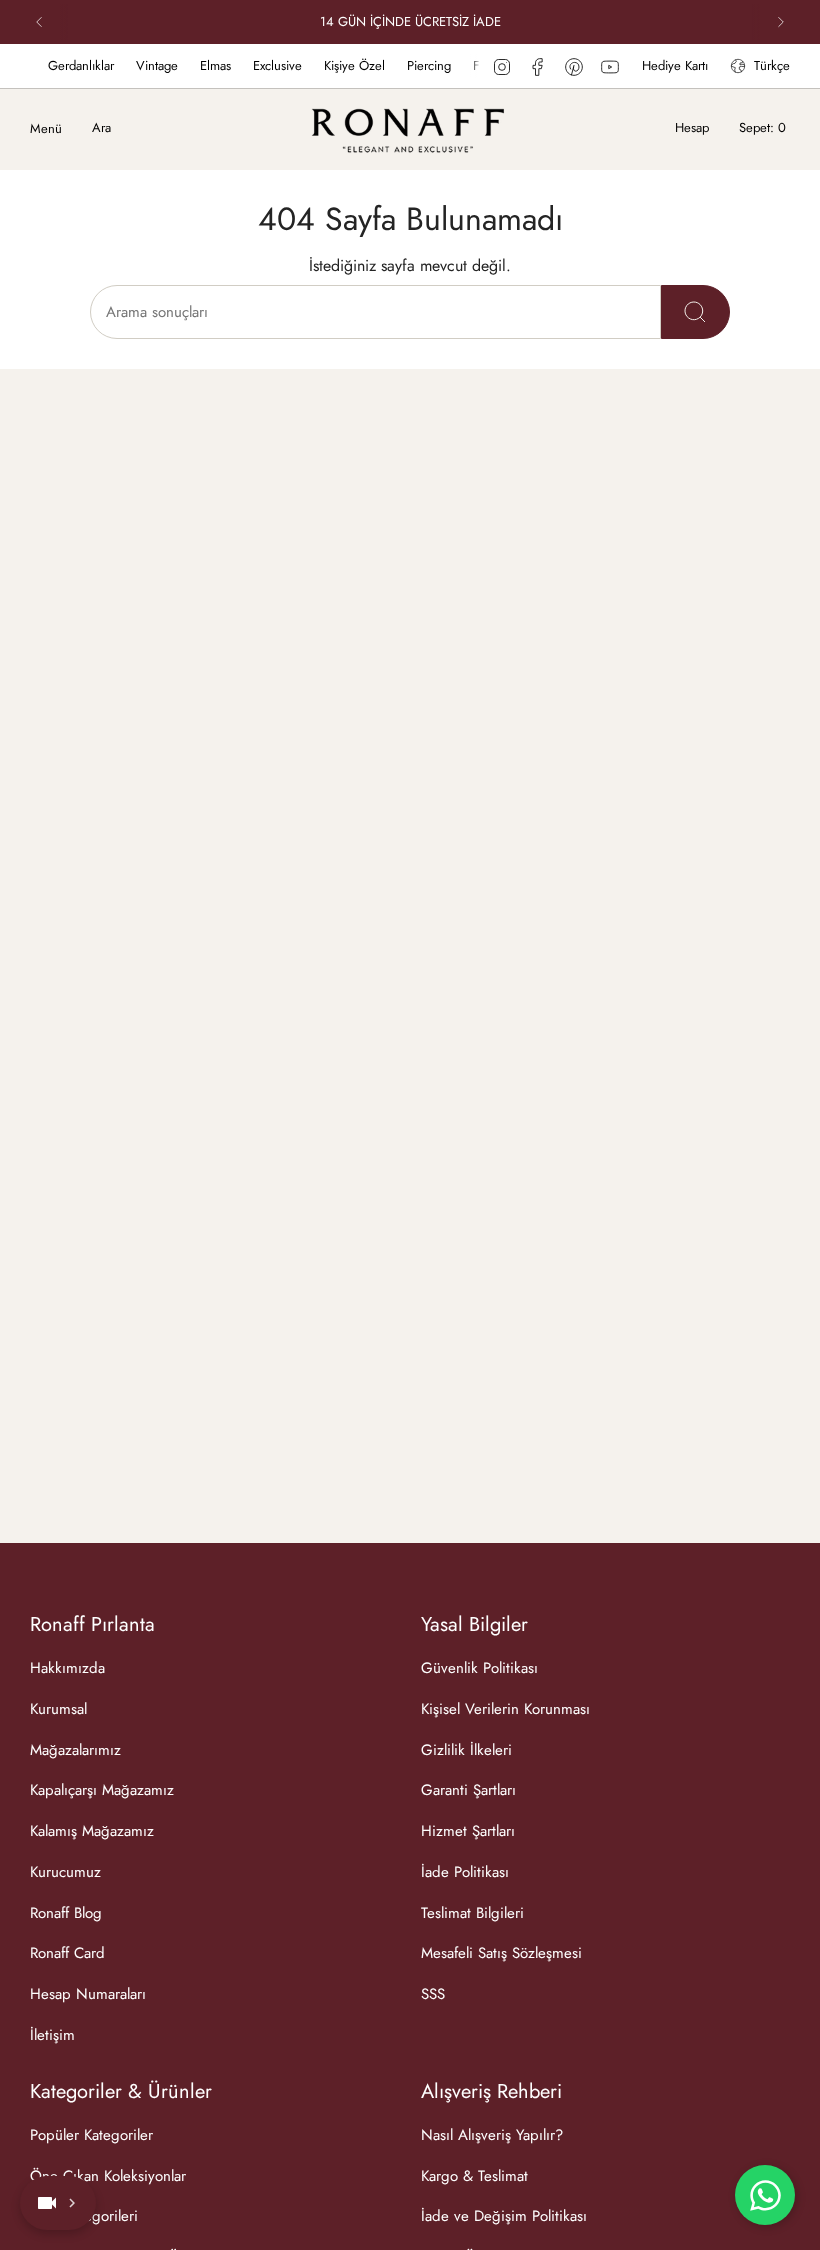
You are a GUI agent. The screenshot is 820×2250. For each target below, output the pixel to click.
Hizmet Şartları (468, 1831)
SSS (433, 1994)
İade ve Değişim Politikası (504, 2216)
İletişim (52, 2035)
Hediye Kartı (675, 65)
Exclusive (258, 65)
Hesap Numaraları (88, 1994)
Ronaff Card (67, 1953)
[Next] (781, 22)
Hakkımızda (67, 1668)
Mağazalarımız (75, 1750)
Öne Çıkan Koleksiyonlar (108, 2176)
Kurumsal (58, 1709)
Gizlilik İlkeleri (466, 1750)
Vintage (138, 65)
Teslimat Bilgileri (472, 1913)
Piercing (410, 65)
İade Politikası (465, 1872)
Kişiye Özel (335, 65)
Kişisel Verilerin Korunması (505, 1709)
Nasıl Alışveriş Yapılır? (492, 2135)
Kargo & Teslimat (474, 2176)
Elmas (196, 65)
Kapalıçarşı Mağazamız (102, 1790)
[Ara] (695, 312)
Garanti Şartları (468, 1790)
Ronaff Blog (66, 1913)
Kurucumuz (65, 1872)
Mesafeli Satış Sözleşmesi (501, 1953)
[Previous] (39, 22)
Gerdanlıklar (62, 65)
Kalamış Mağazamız (92, 1831)
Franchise (480, 65)
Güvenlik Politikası (479, 1668)
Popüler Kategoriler (91, 2135)
